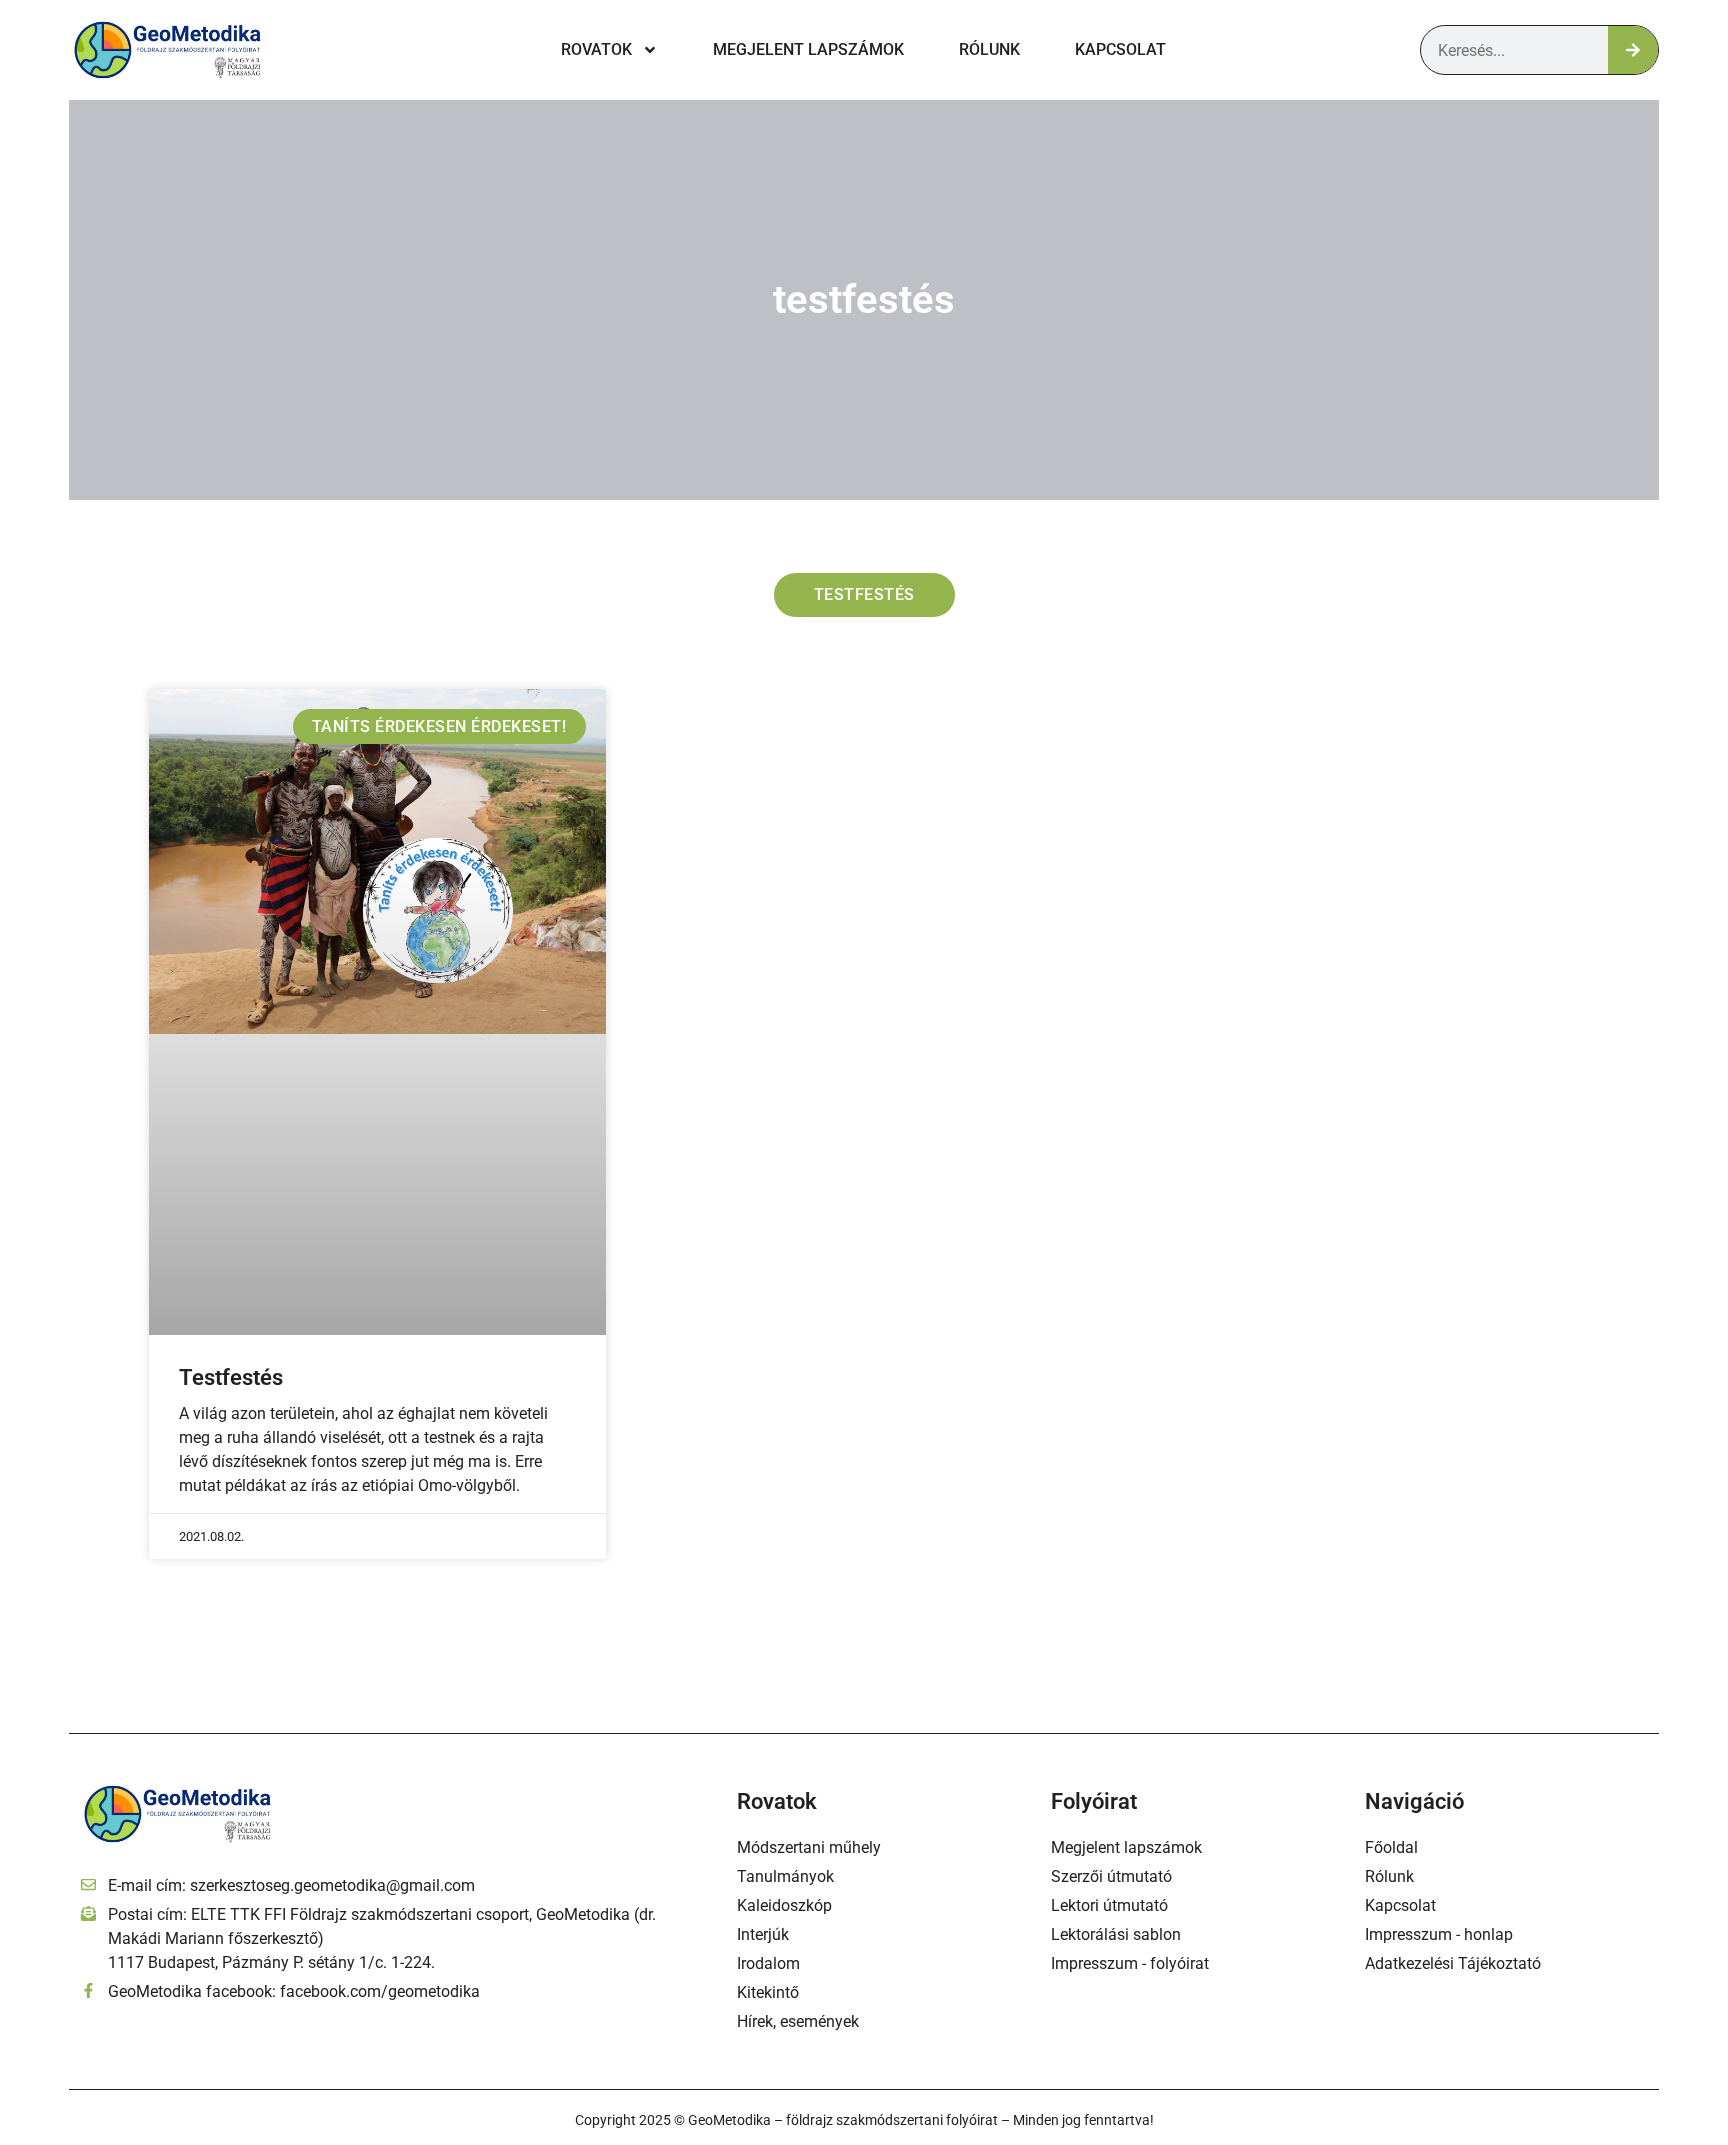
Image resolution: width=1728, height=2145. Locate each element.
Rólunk (989, 49)
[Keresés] (1633, 50)
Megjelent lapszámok (808, 49)
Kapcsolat (1120, 49)
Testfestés (231, 1377)
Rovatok (596, 49)
